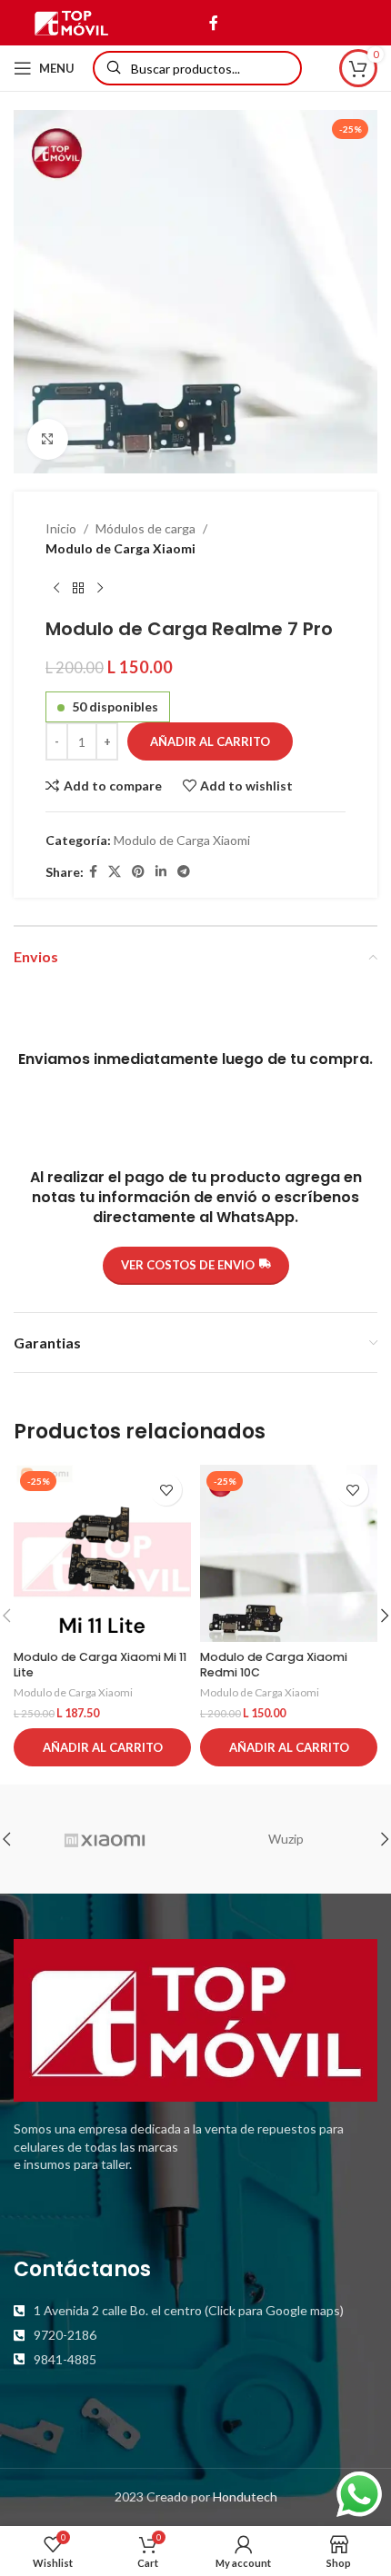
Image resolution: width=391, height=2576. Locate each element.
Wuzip (286, 1839)
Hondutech (245, 2496)
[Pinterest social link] (138, 872)
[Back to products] (78, 589)
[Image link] (195, 2019)
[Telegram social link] (184, 872)
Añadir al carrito (210, 741)
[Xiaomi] (105, 1839)
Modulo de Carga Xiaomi (120, 548)
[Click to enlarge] (48, 439)
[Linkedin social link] (161, 872)
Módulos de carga (145, 528)
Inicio (61, 528)
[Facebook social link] (213, 23)
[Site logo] (71, 21)
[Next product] (100, 589)
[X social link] (115, 872)
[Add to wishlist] (166, 1490)
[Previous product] (56, 589)
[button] (102, 1747)
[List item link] (195, 2311)
